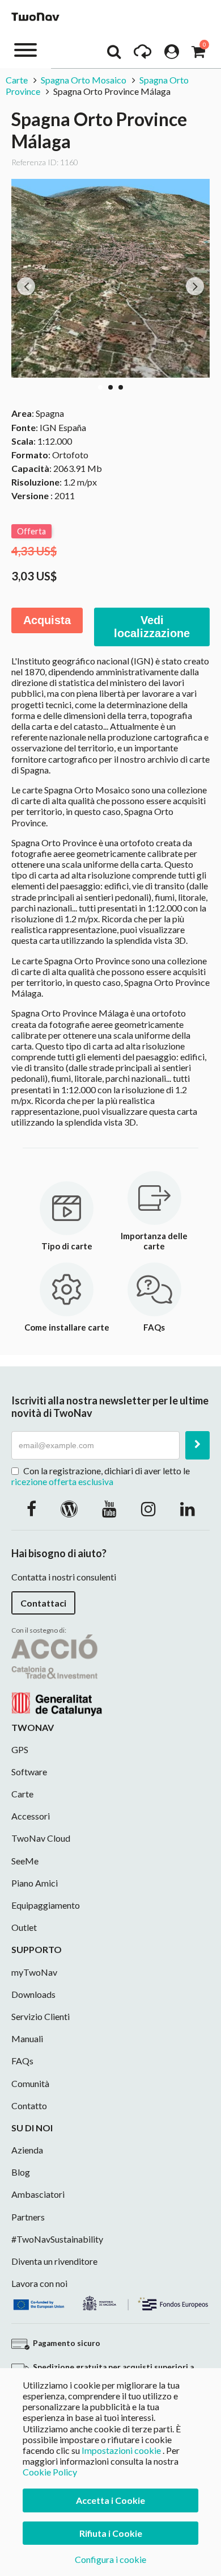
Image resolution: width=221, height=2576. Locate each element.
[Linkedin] (188, 1508)
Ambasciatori (38, 2194)
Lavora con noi (39, 2283)
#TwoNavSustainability (57, 2239)
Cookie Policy (50, 2472)
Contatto (29, 2105)
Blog (21, 2172)
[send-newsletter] (197, 1445)
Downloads (33, 1994)
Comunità (30, 2083)
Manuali (27, 2038)
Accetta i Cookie (110, 2500)
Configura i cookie (110, 2559)
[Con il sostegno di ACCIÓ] (57, 1674)
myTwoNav (34, 1972)
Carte (18, 80)
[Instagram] (148, 1508)
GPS (20, 1749)
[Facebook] (31, 1508)
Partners (28, 2217)
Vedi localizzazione (152, 627)
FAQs (22, 2061)
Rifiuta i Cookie (111, 2533)
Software (29, 1772)
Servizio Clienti (41, 2016)
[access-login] (172, 55)
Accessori (31, 1816)
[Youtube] (109, 1508)
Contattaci (43, 1603)
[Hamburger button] (25, 49)
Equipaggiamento (46, 1905)
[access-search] (114, 55)
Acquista (47, 620)
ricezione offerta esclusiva (62, 1481)
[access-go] (143, 55)
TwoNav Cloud (41, 1838)
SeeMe (25, 1861)
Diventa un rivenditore (54, 2261)
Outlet (24, 1927)
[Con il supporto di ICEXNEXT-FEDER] (110, 2302)
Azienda (27, 2150)
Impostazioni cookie (121, 2450)
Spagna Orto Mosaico (84, 80)
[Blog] (69, 1508)
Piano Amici (35, 1883)
